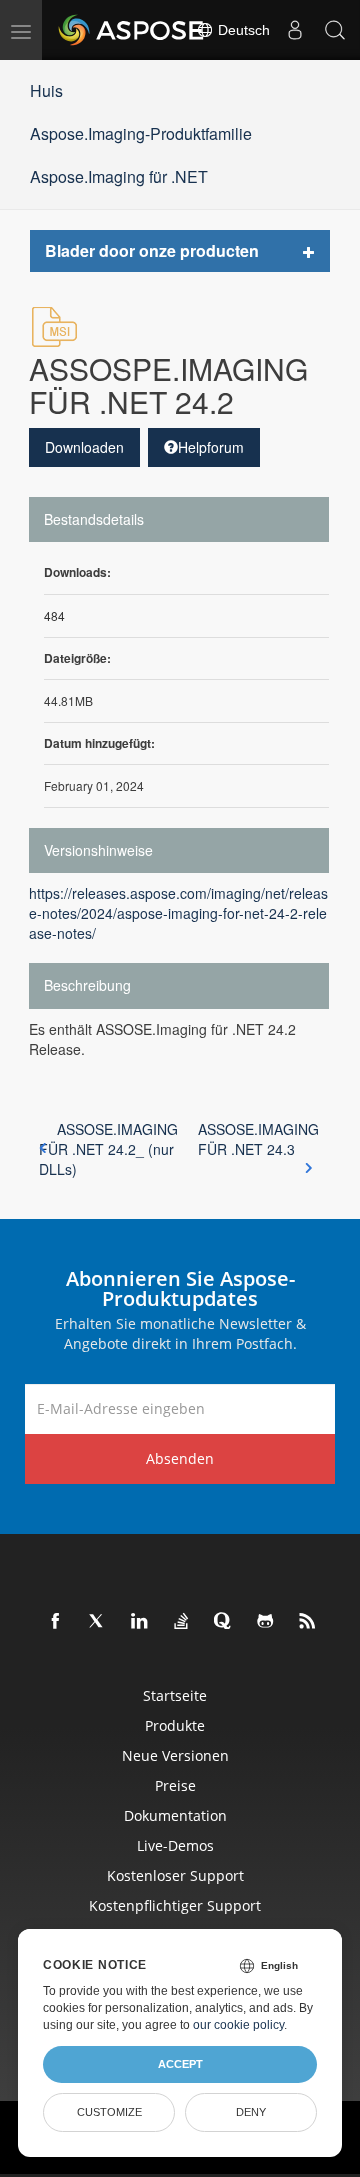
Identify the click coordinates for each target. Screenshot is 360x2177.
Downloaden (84, 447)
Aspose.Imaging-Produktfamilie (141, 133)
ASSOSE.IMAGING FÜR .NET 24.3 (258, 1139)
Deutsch (242, 30)
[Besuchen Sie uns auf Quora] (224, 1622)
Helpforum (211, 447)
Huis (46, 90)
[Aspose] (132, 30)
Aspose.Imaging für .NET (119, 176)
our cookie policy (238, 2025)
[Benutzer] (295, 30)
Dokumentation (175, 1815)
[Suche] (335, 30)
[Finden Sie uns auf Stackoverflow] (182, 1622)
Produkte (175, 1725)
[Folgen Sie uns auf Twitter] (98, 1622)
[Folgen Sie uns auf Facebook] (56, 1622)
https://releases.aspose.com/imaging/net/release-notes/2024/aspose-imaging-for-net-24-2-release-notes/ (178, 913)
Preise (175, 1785)
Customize (109, 2112)
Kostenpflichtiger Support (175, 1905)
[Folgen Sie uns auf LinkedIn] (140, 1622)
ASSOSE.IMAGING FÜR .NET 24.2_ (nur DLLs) (108, 1149)
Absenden (180, 1458)
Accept (180, 2064)
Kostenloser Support (175, 1875)
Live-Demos (175, 1845)
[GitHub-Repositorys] (266, 1622)
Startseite (175, 1695)
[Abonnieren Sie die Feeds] (308, 1622)
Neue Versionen (175, 1755)
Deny (251, 2112)
